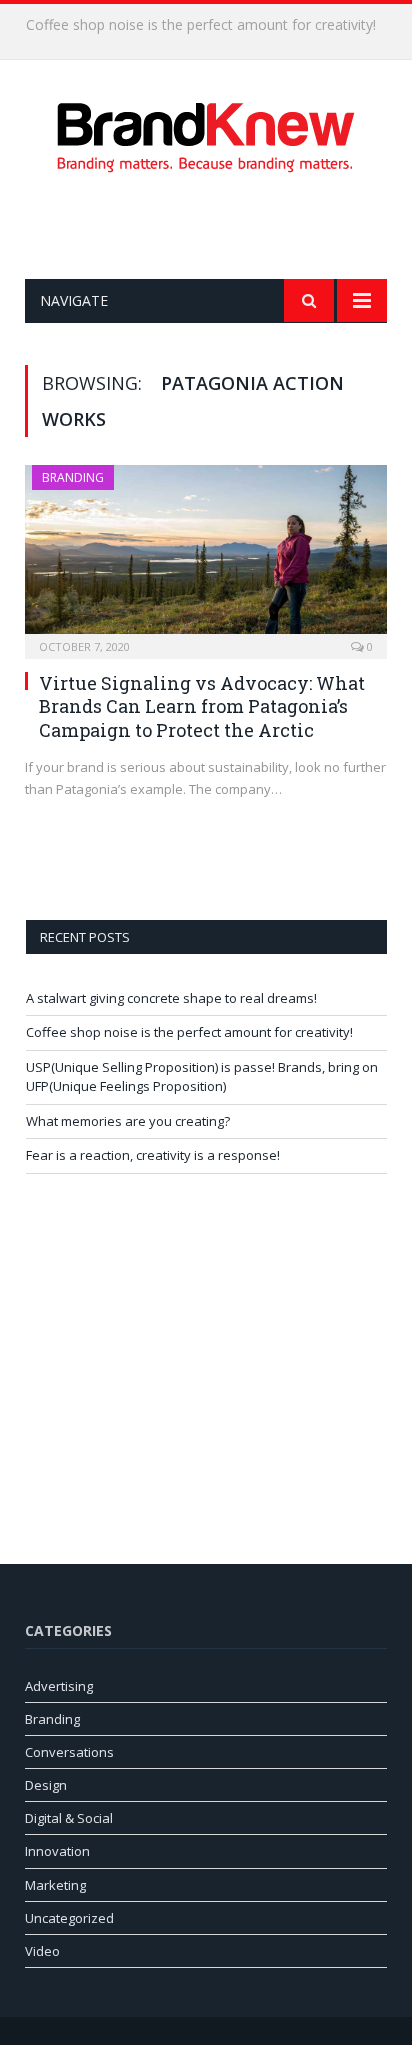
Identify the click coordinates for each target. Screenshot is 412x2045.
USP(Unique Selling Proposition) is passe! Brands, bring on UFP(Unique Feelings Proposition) (202, 1077)
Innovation (57, 1851)
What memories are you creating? (128, 1121)
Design (46, 1785)
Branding (73, 477)
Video (42, 1951)
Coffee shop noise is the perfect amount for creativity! (201, 25)
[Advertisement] (218, 226)
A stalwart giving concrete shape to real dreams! (171, 998)
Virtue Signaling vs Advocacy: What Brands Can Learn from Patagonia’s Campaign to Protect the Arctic (202, 706)
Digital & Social (69, 1818)
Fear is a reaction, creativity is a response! (153, 1155)
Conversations (69, 1752)
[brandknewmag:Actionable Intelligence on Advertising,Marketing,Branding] (206, 133)
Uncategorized (69, 1918)
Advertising (59, 1686)
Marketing (55, 1885)
